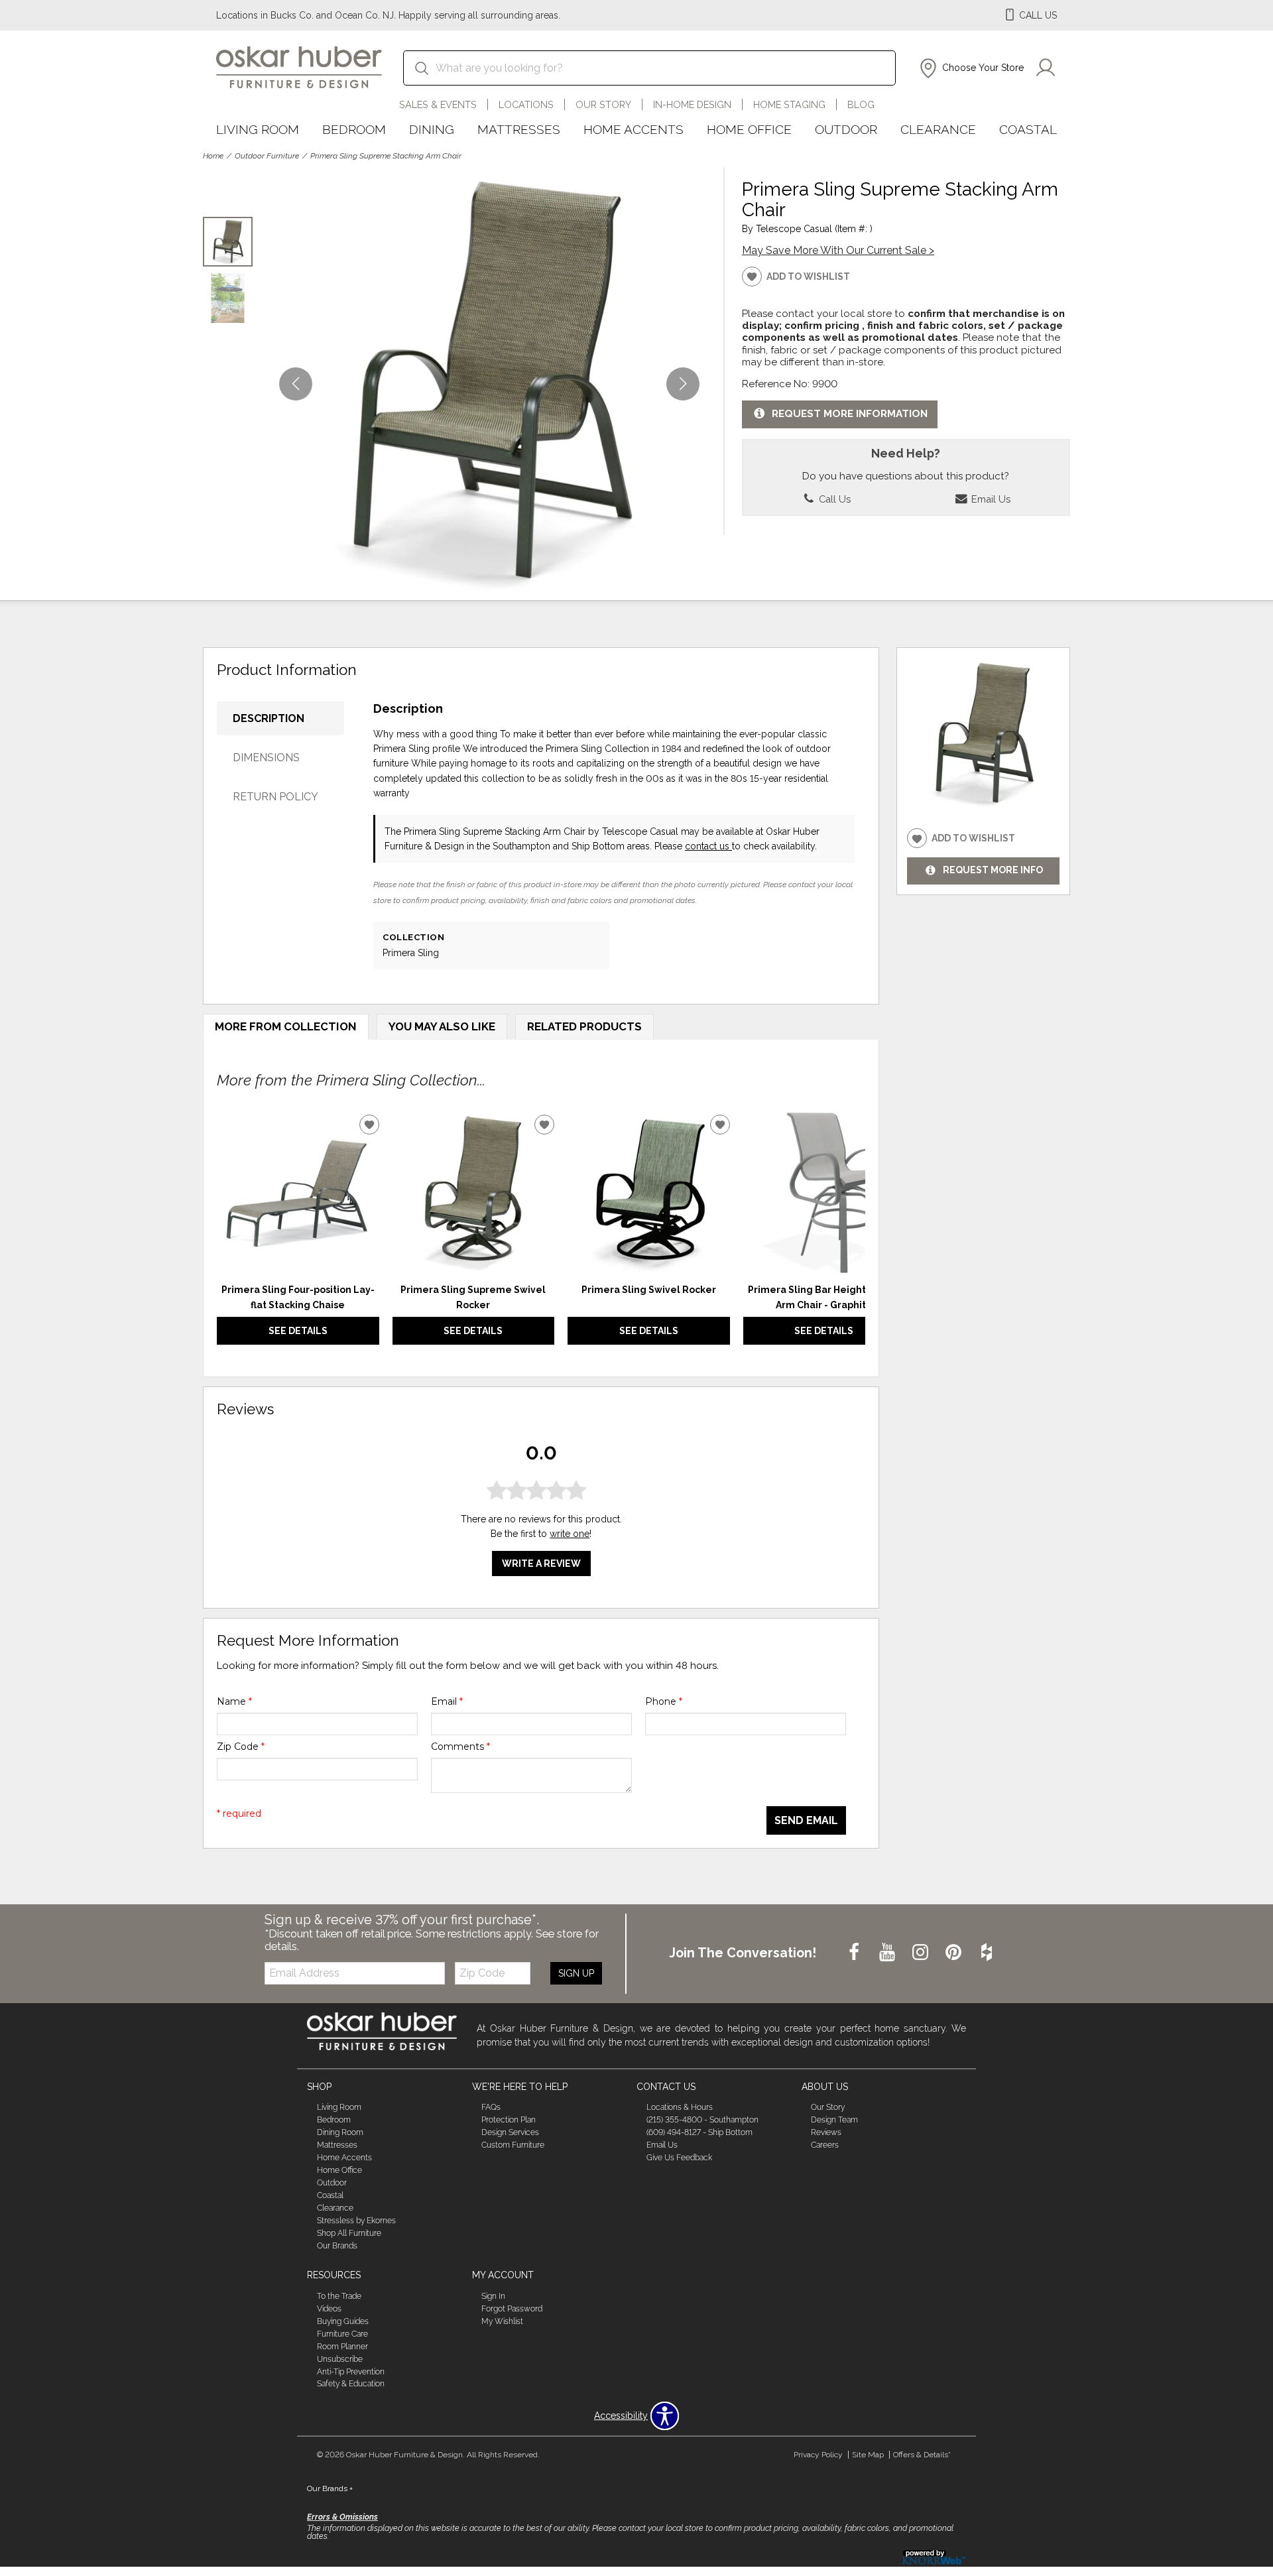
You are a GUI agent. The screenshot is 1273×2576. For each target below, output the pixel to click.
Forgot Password (512, 2309)
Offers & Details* (922, 2455)
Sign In (493, 2296)
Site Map (868, 2455)
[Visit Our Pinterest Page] (955, 1953)
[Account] (1046, 68)
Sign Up (576, 1973)
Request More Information (850, 414)
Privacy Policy (818, 2455)
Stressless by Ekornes (356, 2221)
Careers (825, 2145)
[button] (970, 68)
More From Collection (286, 1026)
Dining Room (340, 2132)
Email (447, 1701)
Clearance (938, 129)
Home (213, 156)
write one (570, 1534)
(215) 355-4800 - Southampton (702, 2120)
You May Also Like (442, 1026)
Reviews (826, 2132)
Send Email (806, 1820)
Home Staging (789, 104)
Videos (329, 2309)
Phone (664, 1701)
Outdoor (846, 129)
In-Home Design (692, 104)
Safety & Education (351, 2384)
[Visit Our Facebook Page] (855, 1953)
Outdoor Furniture (267, 156)
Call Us (833, 499)
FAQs (491, 2107)
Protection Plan (509, 2120)
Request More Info (993, 871)
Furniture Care (342, 2334)
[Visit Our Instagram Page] (922, 1953)
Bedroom (354, 129)
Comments (460, 1747)
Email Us (990, 499)
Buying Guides (343, 2321)
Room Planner (342, 2347)
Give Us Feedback (679, 2158)
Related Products (584, 1026)
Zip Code (241, 1747)
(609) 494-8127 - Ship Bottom (699, 2132)
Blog (861, 104)
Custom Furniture (513, 2145)
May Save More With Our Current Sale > (838, 250)
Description (269, 718)
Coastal (1028, 129)
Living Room (258, 129)
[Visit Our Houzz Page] (987, 1953)
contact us (708, 846)
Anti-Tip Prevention (351, 2371)
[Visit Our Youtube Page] (888, 1953)
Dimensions (266, 758)
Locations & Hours (680, 2107)
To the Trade (339, 2296)
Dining (432, 129)
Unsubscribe (340, 2359)
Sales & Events (438, 104)
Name (234, 1701)
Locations (526, 104)
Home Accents (634, 129)
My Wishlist (502, 2321)
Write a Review (541, 1564)
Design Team (834, 2120)
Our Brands (337, 2246)
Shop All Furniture (349, 2233)
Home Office (749, 129)
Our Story (603, 104)
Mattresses (519, 129)
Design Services (510, 2132)
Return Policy (275, 797)
